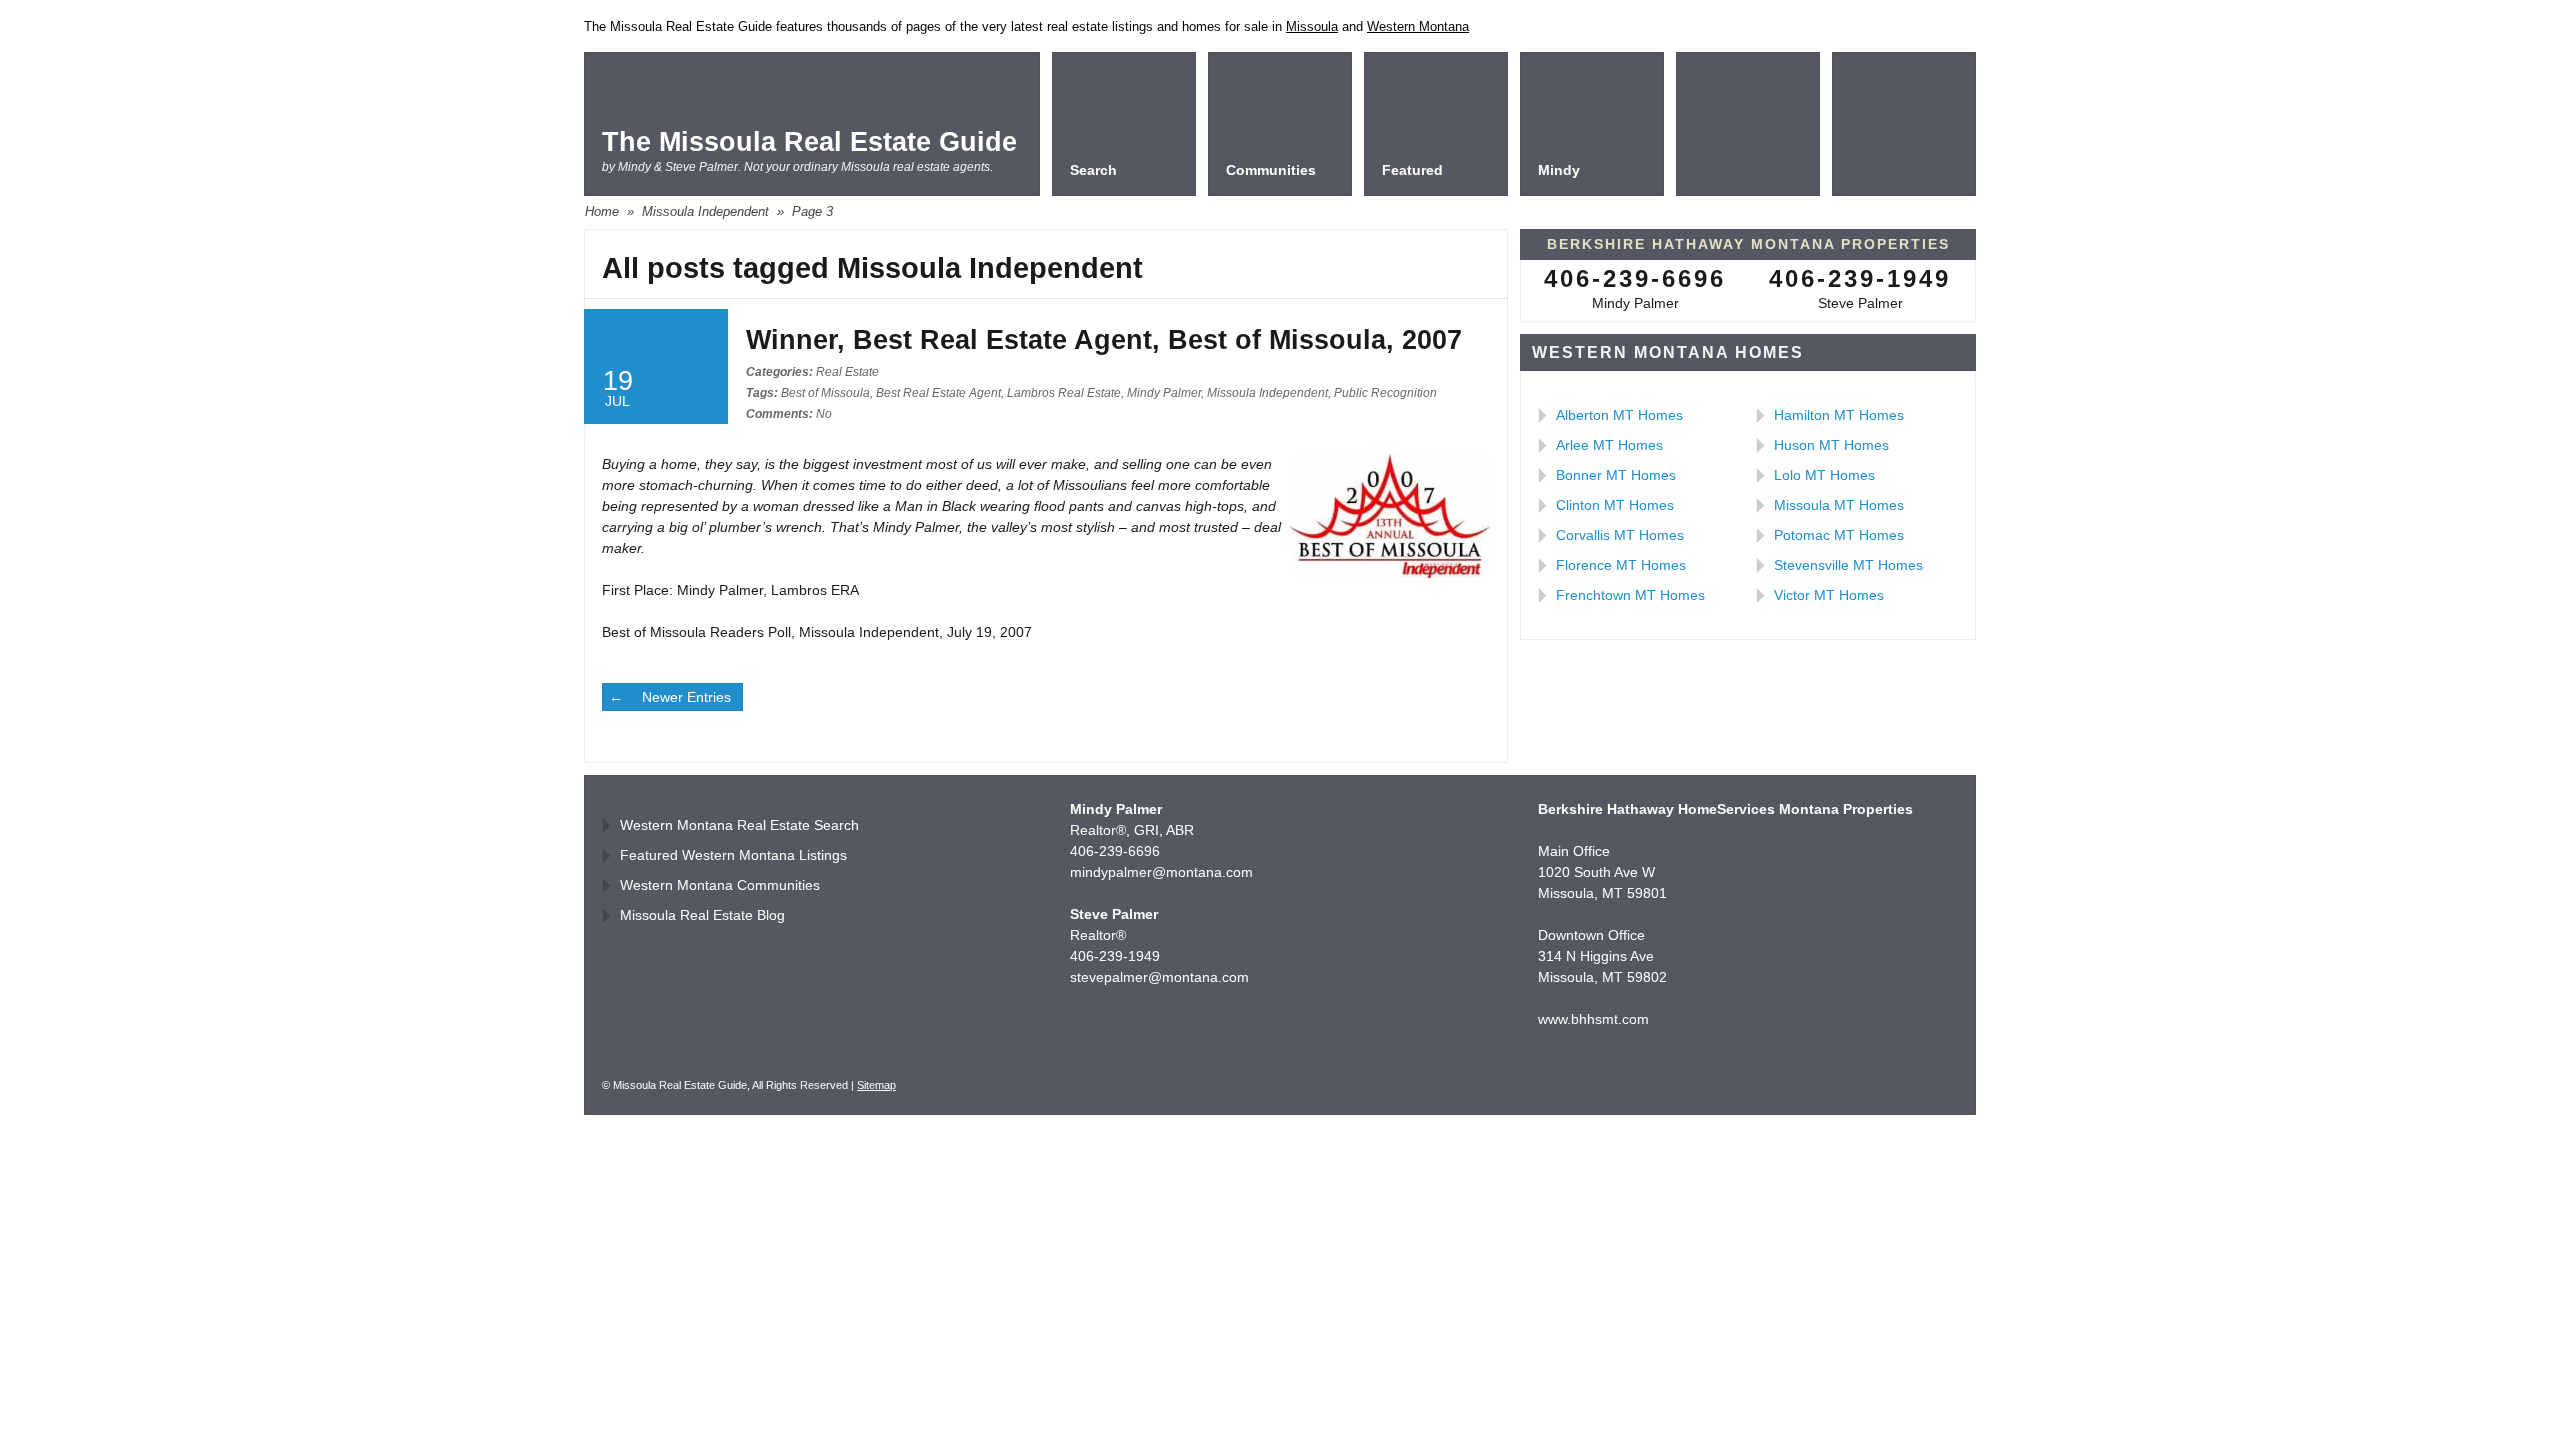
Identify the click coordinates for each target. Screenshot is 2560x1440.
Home (602, 212)
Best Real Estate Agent (938, 393)
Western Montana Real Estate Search (739, 825)
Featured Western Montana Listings (733, 855)
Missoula (1312, 26)
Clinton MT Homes (1615, 505)
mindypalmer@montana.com (1161, 872)
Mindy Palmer (1164, 393)
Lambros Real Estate (1064, 393)
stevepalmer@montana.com (1159, 977)
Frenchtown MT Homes (1630, 595)
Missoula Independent (705, 212)
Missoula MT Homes (1839, 505)
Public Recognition (1385, 393)
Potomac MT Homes (1839, 535)
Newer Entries (686, 697)
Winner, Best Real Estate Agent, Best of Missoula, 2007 (1104, 339)
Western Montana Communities (720, 885)
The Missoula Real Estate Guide (809, 142)
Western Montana (1418, 26)
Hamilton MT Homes (1839, 415)
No (789, 414)
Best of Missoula (825, 393)
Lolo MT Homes (1824, 475)
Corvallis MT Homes (1620, 535)
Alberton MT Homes (1619, 415)
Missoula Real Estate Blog (702, 915)
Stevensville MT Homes (1848, 565)
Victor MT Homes (1829, 595)
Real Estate (847, 372)
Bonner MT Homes (1616, 475)
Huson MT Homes (1831, 445)
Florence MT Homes (1621, 565)
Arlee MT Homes (1609, 445)
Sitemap (876, 1085)
